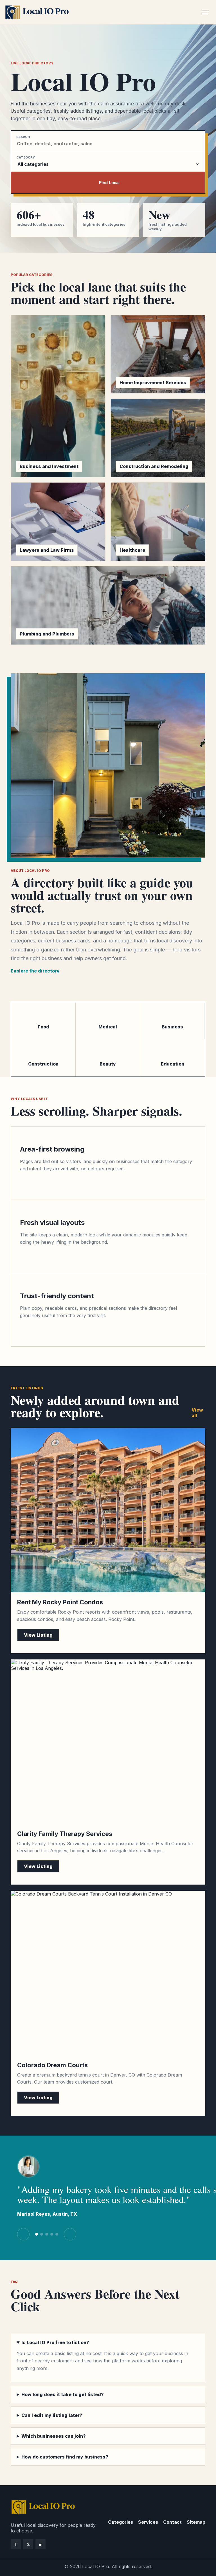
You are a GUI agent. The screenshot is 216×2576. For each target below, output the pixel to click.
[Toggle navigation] (205, 12)
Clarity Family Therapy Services (65, 1834)
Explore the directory (35, 971)
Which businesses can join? (54, 2436)
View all (197, 1413)
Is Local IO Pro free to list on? (55, 2342)
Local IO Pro (96, 2566)
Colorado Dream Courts (52, 2065)
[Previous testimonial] (23, 2234)
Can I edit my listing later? (52, 2415)
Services (148, 2522)
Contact (172, 2522)
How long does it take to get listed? (63, 2394)
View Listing (38, 1635)
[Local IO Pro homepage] (102, 12)
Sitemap (196, 2522)
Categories (121, 2522)
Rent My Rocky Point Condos (60, 1602)
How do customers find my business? (65, 2457)
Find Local (109, 183)
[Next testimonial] (70, 2234)
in (41, 2544)
